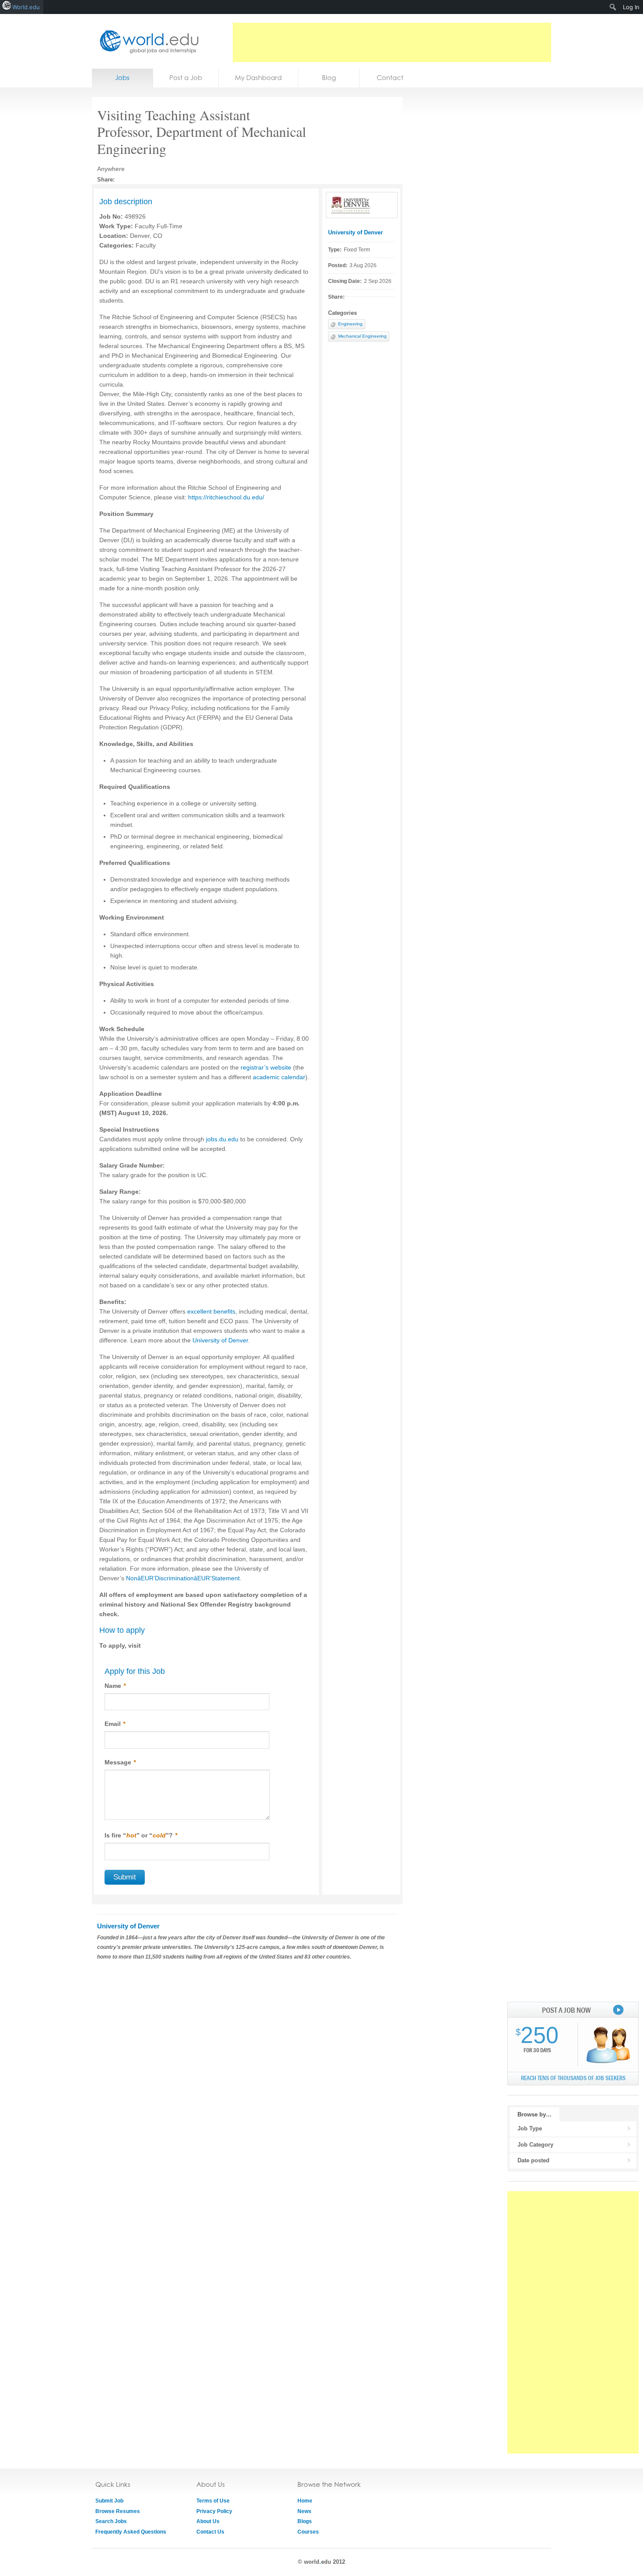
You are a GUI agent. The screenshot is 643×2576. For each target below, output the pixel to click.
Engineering (350, 324)
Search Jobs (111, 2521)
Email (115, 1724)
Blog (329, 78)
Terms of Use (213, 2501)
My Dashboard (258, 78)
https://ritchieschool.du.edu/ (226, 497)
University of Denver (355, 232)
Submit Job (109, 2501)
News (304, 2511)
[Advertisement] (392, 42)
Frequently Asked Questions (131, 2532)
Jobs (122, 78)
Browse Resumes (118, 2511)
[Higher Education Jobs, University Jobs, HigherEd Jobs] (147, 41)
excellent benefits (211, 1311)
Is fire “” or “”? (141, 1835)
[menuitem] (613, 7)
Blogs (305, 2521)
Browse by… (535, 2114)
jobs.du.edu (222, 1139)
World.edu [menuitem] (26, 7)
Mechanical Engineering (362, 336)
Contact (390, 78)
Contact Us (210, 2532)
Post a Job (186, 78)
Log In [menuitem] (631, 7)
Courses (308, 2532)
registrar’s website (266, 1067)
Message (120, 1762)
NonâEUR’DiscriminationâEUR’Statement (183, 1578)
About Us (208, 2521)
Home (305, 2501)
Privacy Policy (214, 2511)
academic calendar (279, 1077)
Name (115, 1686)
